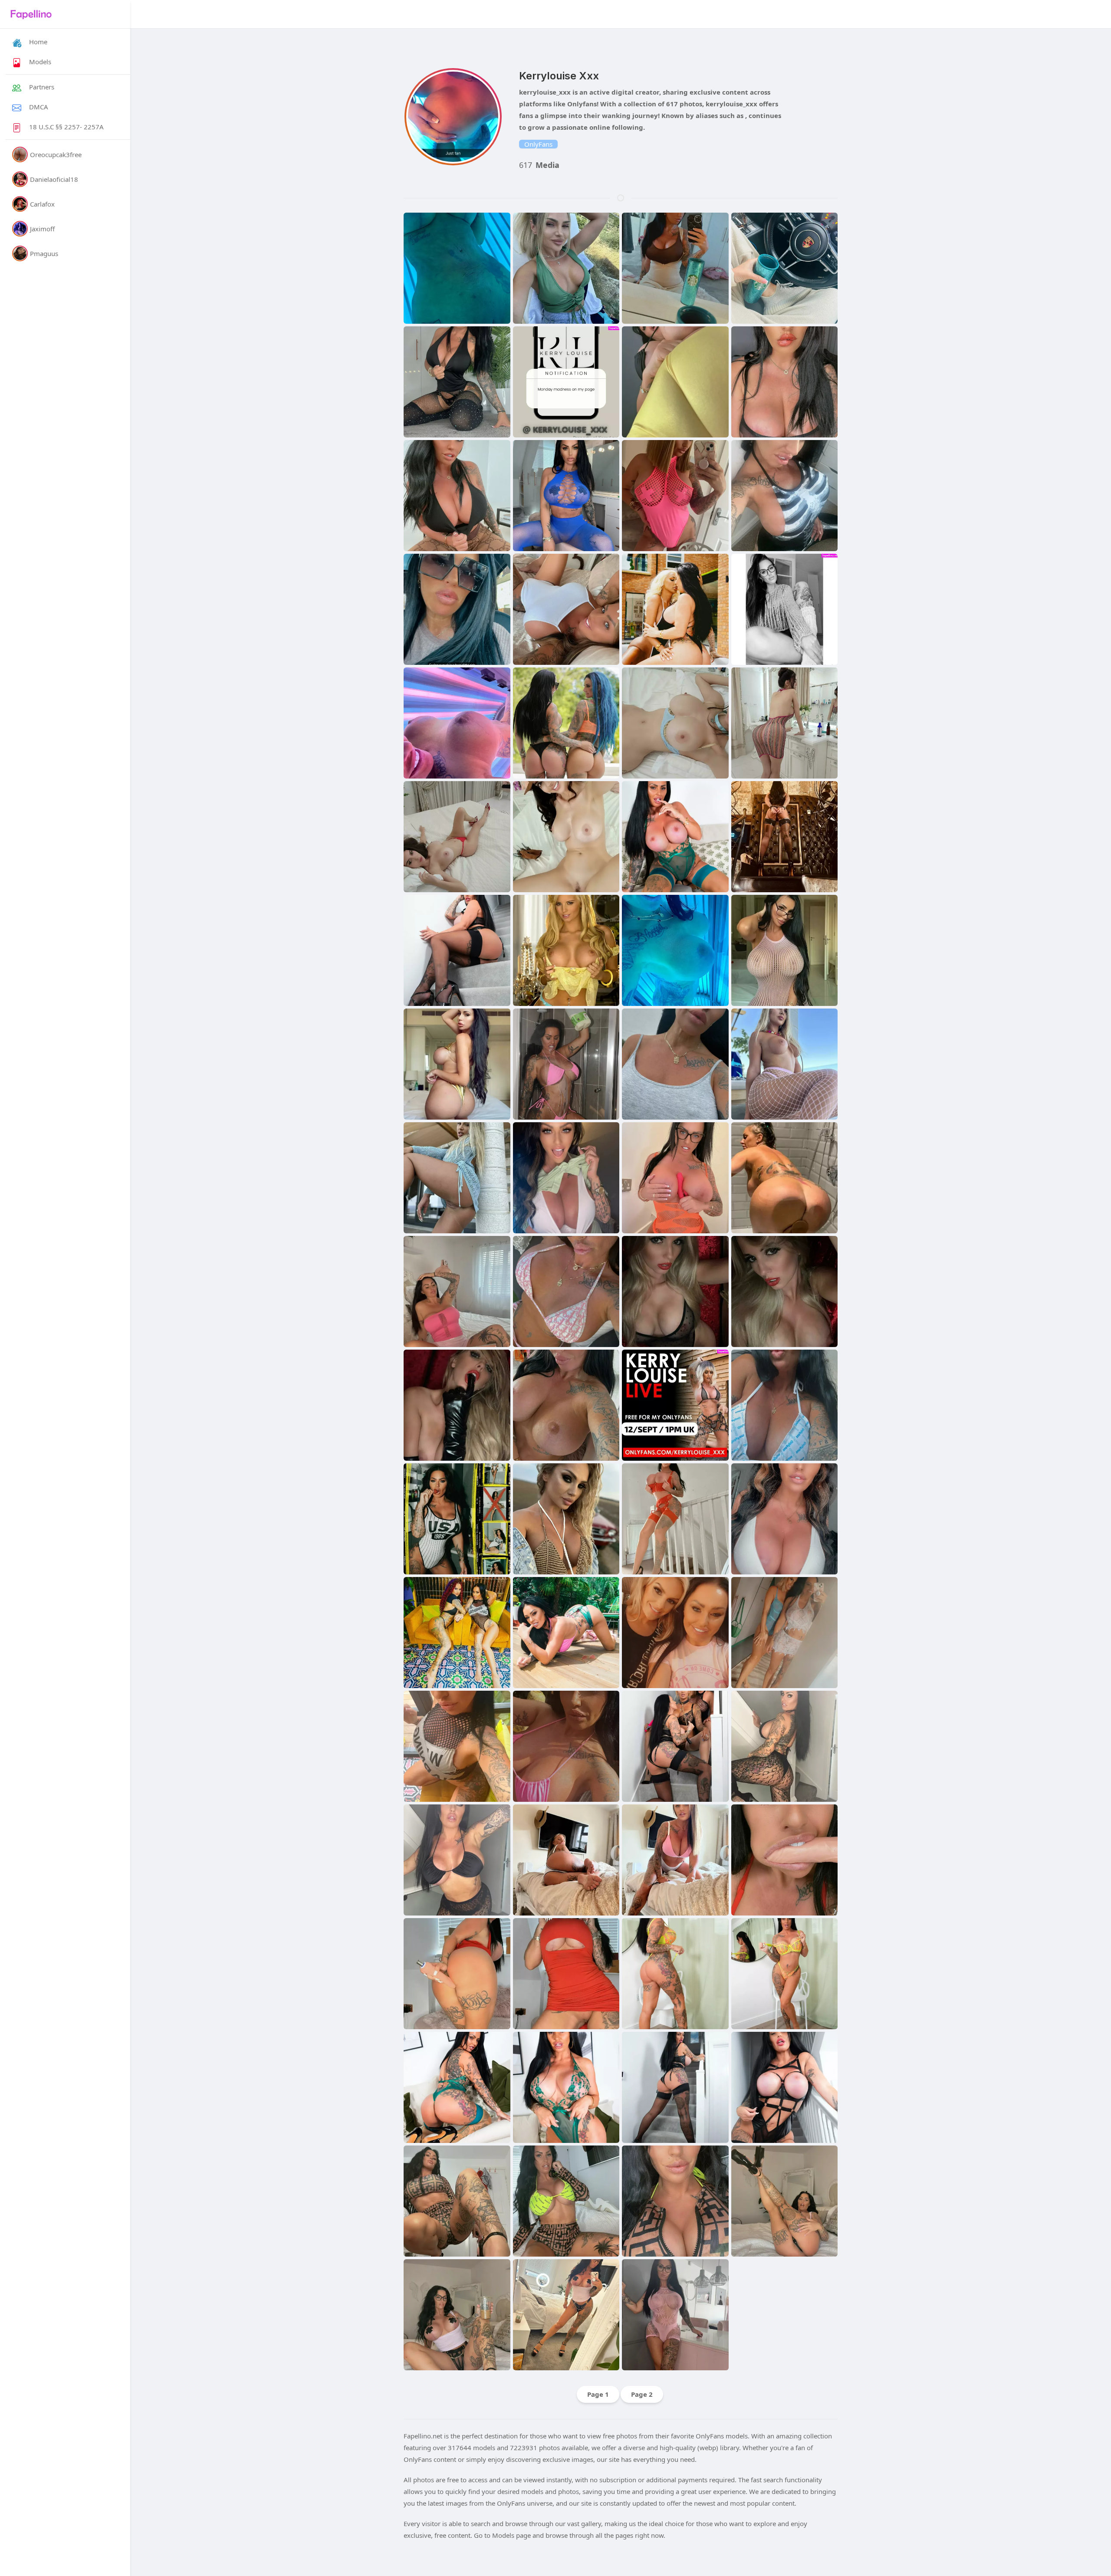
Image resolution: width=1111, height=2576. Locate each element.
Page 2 (642, 2394)
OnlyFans (538, 144)
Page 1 (598, 2394)
